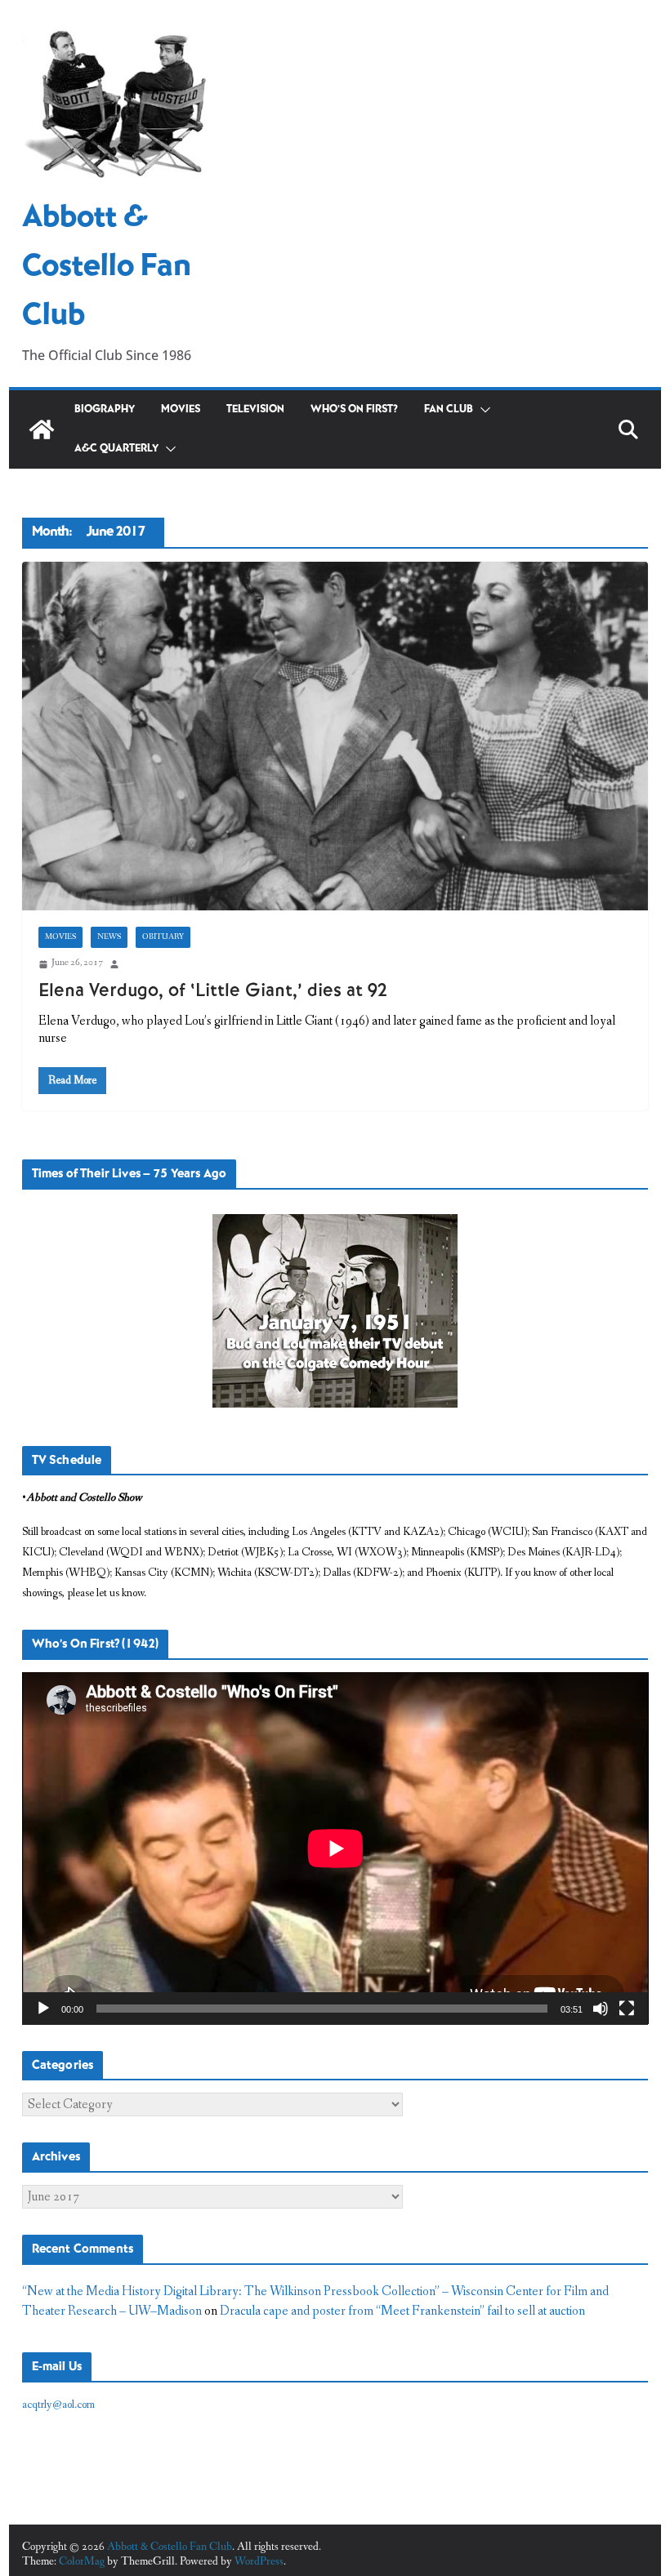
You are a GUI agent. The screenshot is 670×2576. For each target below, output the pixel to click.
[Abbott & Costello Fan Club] (42, 429)
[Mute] (601, 2009)
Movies (181, 409)
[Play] (43, 2009)
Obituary (163, 937)
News (109, 937)
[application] (335, 1848)
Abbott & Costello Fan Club (107, 267)
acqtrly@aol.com (58, 2405)
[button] (482, 410)
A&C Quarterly (116, 449)
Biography (105, 409)
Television (255, 409)
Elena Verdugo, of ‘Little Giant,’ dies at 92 (213, 991)
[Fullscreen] (627, 2009)
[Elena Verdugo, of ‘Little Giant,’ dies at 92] (335, 736)
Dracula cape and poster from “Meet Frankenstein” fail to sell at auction (402, 2311)
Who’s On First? (354, 409)
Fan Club (449, 409)
